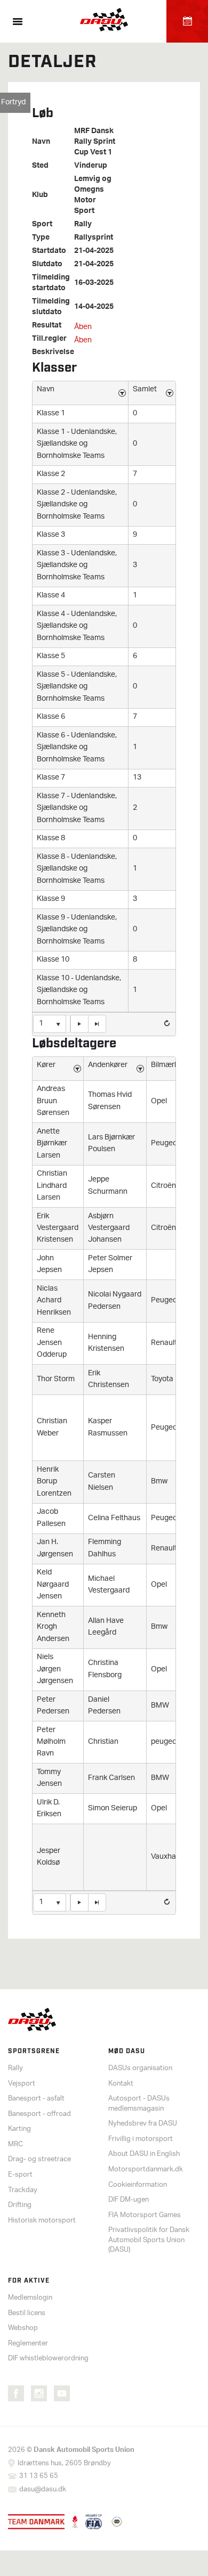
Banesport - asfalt (36, 2099)
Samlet (145, 389)
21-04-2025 (94, 251)
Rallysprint (94, 238)
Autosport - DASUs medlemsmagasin (139, 2104)
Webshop (23, 2328)
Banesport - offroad (39, 2114)
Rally (83, 225)
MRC (15, 2144)
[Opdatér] (167, 1023)
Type (41, 238)
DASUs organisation (140, 2068)
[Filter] (122, 393)
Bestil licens (27, 2313)
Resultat (47, 326)
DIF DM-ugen (129, 2200)
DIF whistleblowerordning (48, 2358)
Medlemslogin (30, 2298)
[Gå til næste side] (79, 1024)
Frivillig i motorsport (141, 2139)
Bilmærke (167, 1065)
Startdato (49, 251)
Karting (19, 2129)
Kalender (187, 21)
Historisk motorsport (42, 2221)
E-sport (20, 2175)
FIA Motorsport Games (145, 2215)
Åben (83, 327)
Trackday (23, 2190)
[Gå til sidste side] (97, 1024)
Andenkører (108, 1065)
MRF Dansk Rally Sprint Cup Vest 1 (95, 142)
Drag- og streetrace (39, 2159)
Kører (46, 1065)
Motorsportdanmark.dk (146, 2169)
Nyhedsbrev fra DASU (143, 2124)
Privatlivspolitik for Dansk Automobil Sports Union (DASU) (149, 2240)
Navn (41, 142)
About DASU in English (144, 2154)
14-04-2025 (94, 307)
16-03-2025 (94, 283)
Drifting (20, 2205)
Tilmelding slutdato (51, 307)
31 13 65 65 (39, 2476)
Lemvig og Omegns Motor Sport (93, 195)
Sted (40, 166)
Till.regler (49, 339)
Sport (42, 225)
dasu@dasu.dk (43, 2489)
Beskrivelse (53, 352)
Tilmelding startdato (51, 283)
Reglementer (28, 2344)
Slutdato (47, 265)
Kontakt (121, 2084)
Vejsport (22, 2084)
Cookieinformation (138, 2185)
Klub (40, 195)
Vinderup (91, 166)
